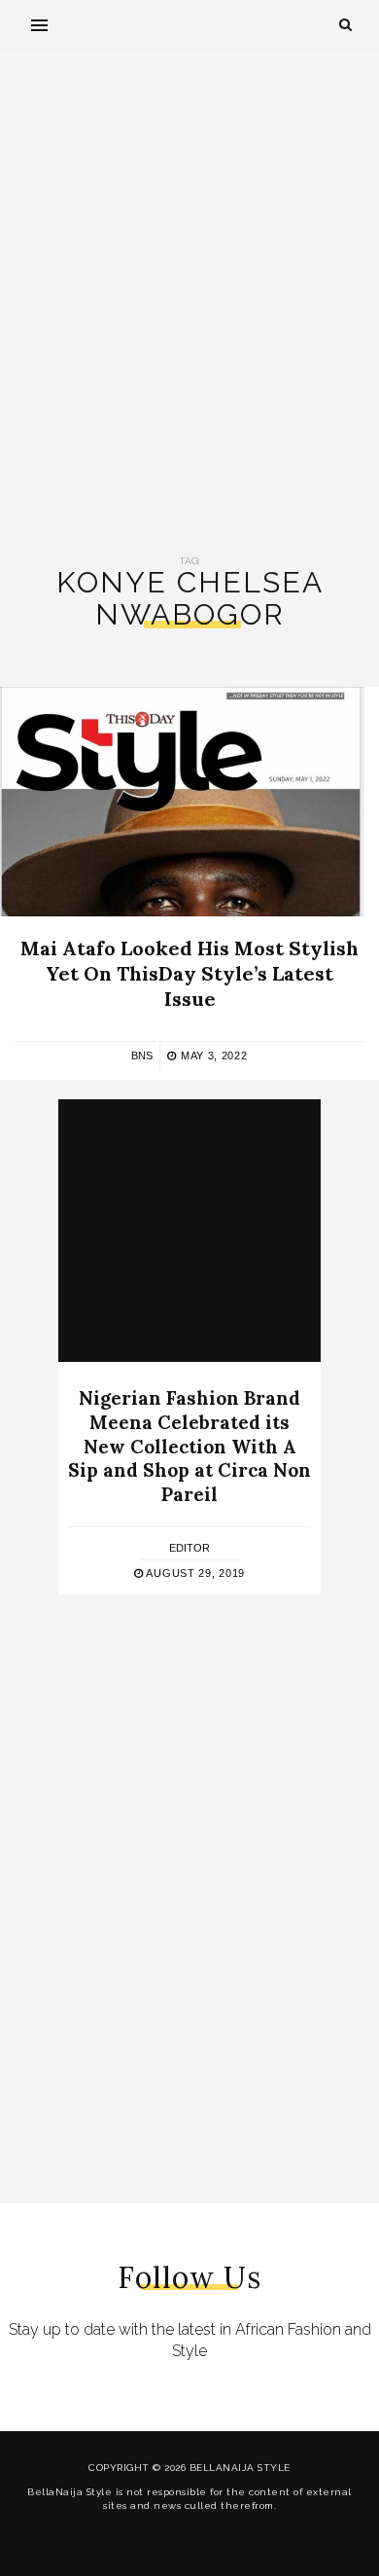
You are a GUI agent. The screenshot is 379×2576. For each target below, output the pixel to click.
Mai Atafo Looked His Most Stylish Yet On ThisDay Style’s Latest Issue (189, 973)
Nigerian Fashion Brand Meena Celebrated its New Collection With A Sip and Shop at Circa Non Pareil (189, 1446)
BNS (142, 1055)
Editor (189, 1548)
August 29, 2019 (194, 1573)
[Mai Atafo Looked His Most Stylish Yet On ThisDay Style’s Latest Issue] (182, 802)
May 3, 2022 (212, 1055)
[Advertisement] (189, 303)
